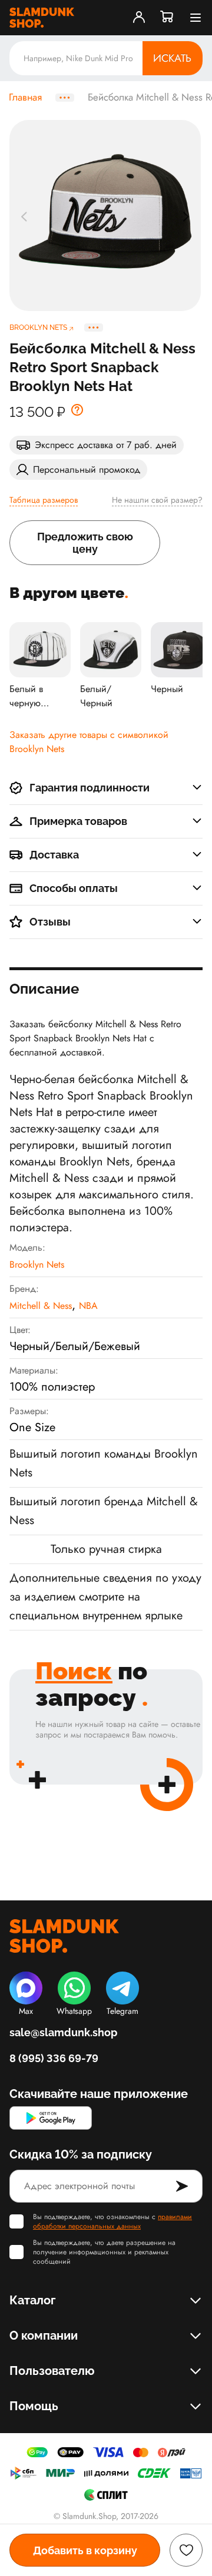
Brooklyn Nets (37, 1264)
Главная (25, 98)
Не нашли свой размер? (157, 500)
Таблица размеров (44, 500)
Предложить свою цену (85, 543)
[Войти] (139, 18)
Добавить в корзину (85, 2550)
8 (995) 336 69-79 (54, 2058)
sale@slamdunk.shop (63, 2032)
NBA (88, 1306)
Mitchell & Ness (41, 1306)
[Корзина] (167, 18)
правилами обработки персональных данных (112, 2221)
